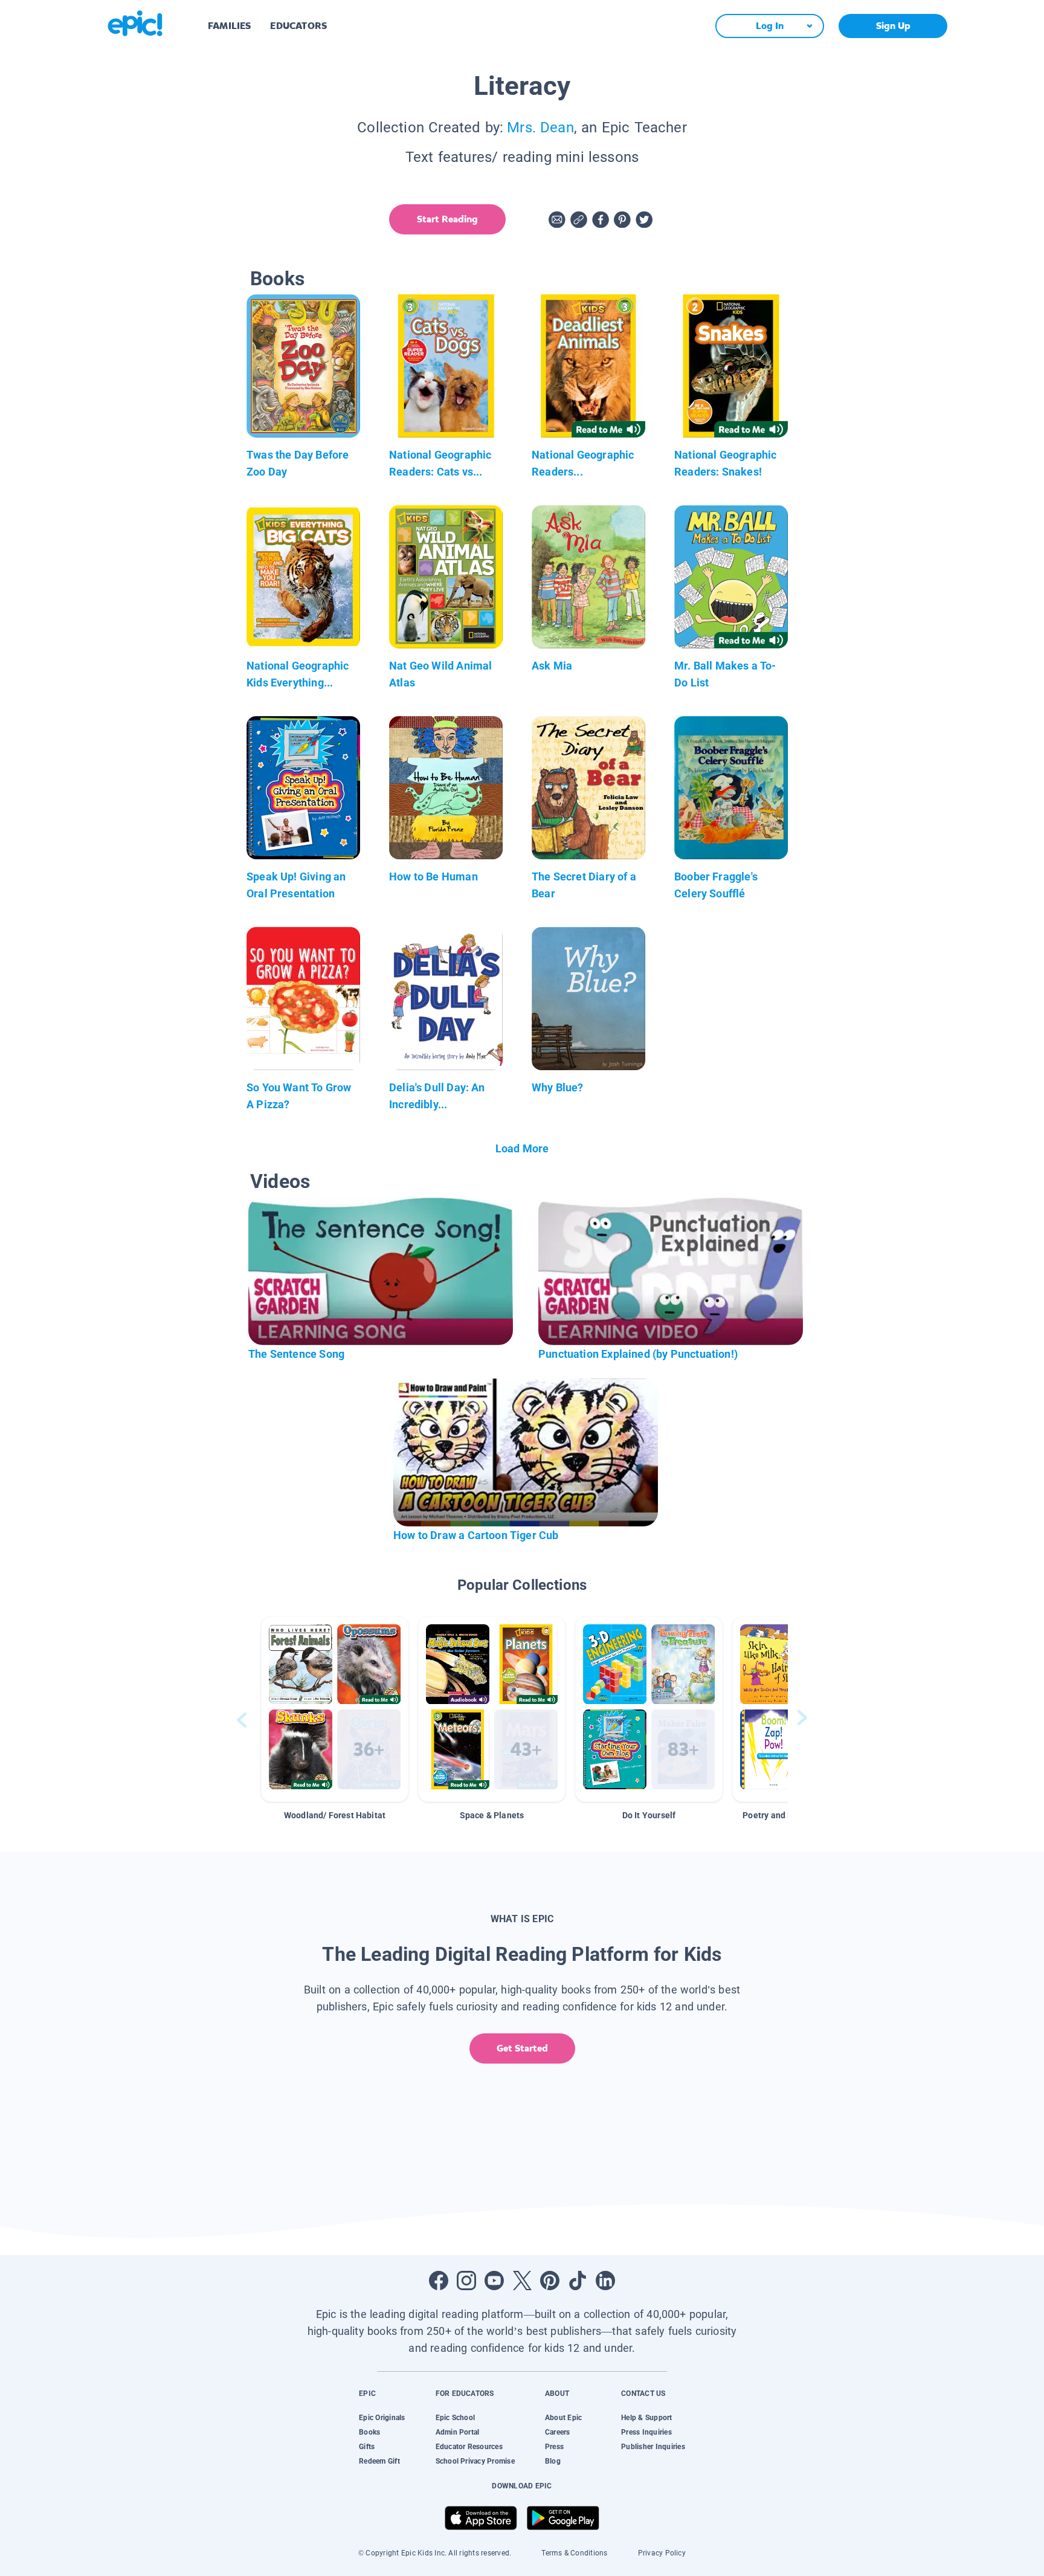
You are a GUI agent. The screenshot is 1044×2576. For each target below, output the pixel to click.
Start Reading (447, 219)
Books (369, 2432)
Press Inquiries (646, 2432)
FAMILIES (229, 26)
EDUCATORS (298, 26)
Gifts (367, 2447)
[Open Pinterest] (550, 2281)
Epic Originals (382, 2418)
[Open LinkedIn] (605, 2281)
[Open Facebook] (439, 2281)
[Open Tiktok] (578, 2281)
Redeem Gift (379, 2461)
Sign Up (893, 26)
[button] (335, 1709)
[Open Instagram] (466, 2281)
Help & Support (646, 2418)
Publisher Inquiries (653, 2447)
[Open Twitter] (522, 2281)
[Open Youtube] (494, 2281)
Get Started (522, 2048)
